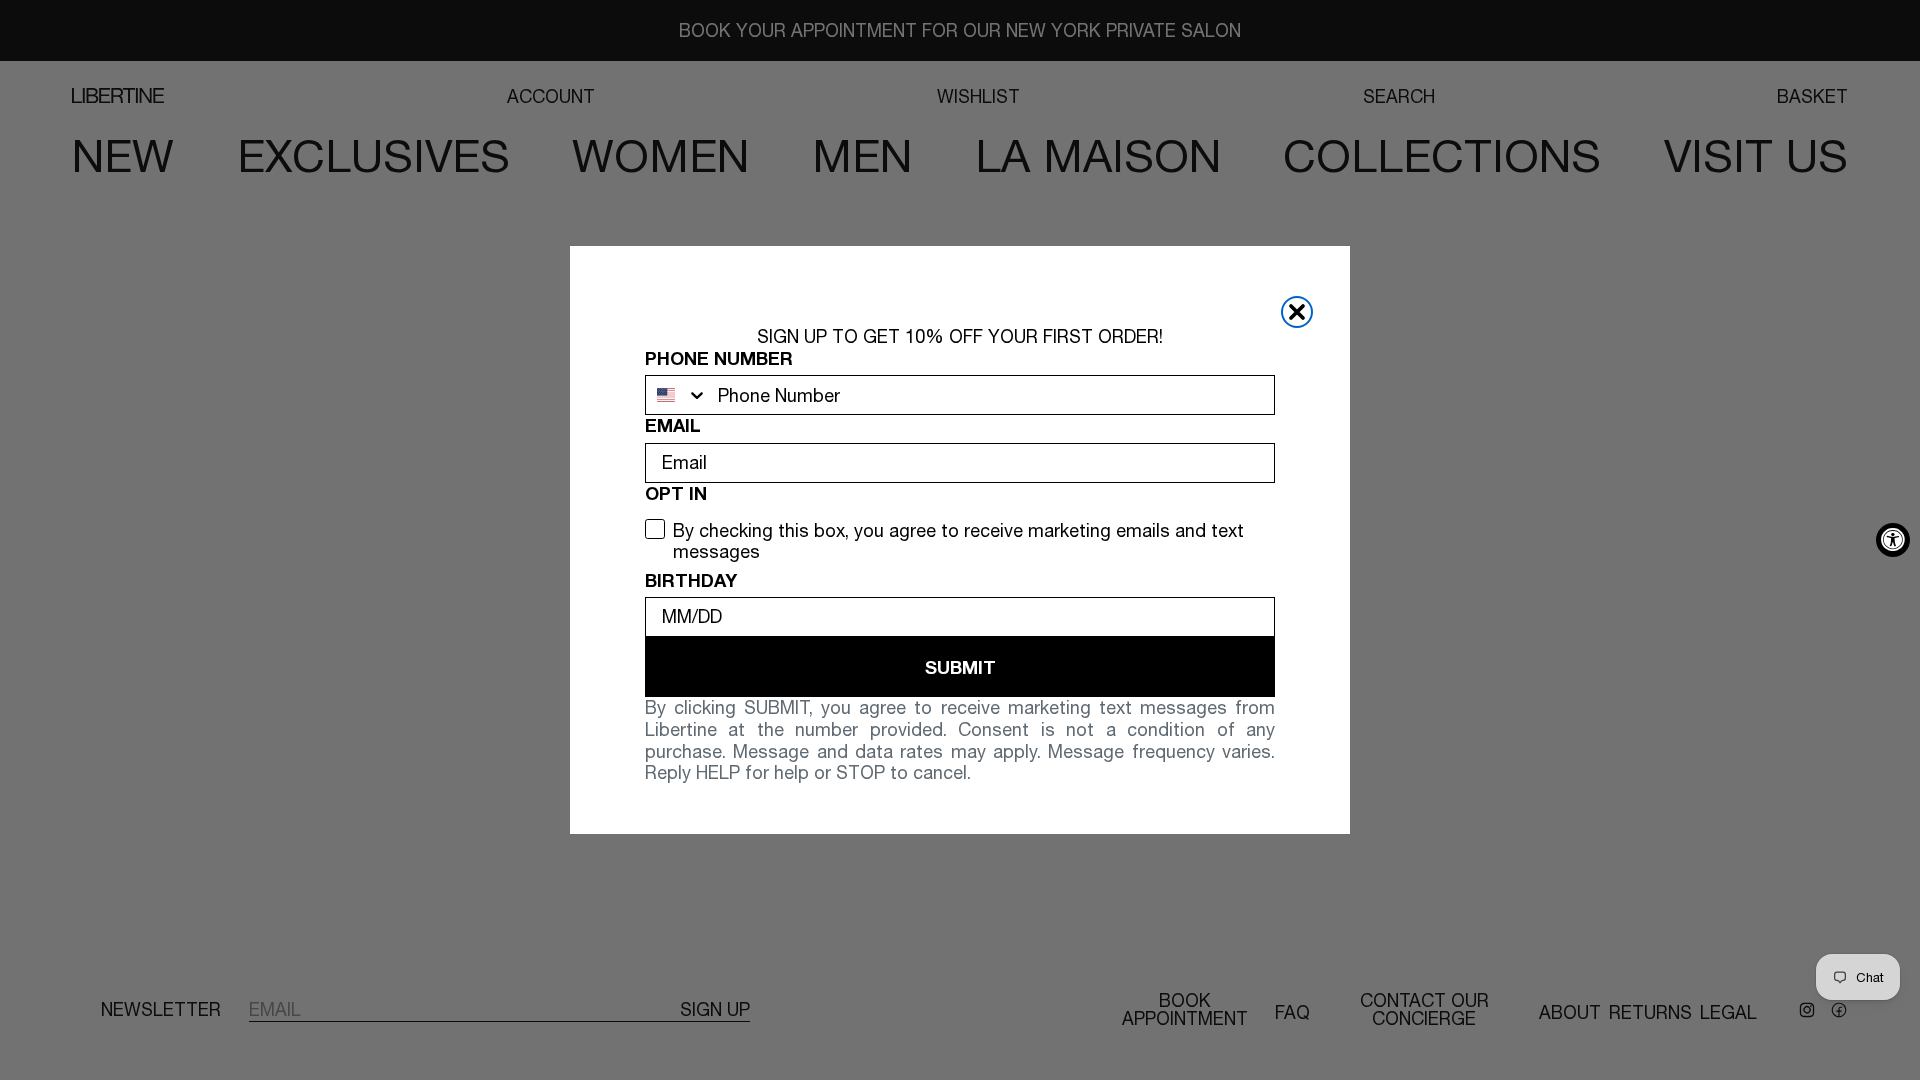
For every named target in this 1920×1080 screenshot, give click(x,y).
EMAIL (673, 425)
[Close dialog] (1297, 312)
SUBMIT (960, 667)
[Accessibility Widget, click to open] (1893, 540)
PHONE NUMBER (719, 358)
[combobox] (677, 395)
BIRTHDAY (691, 580)
